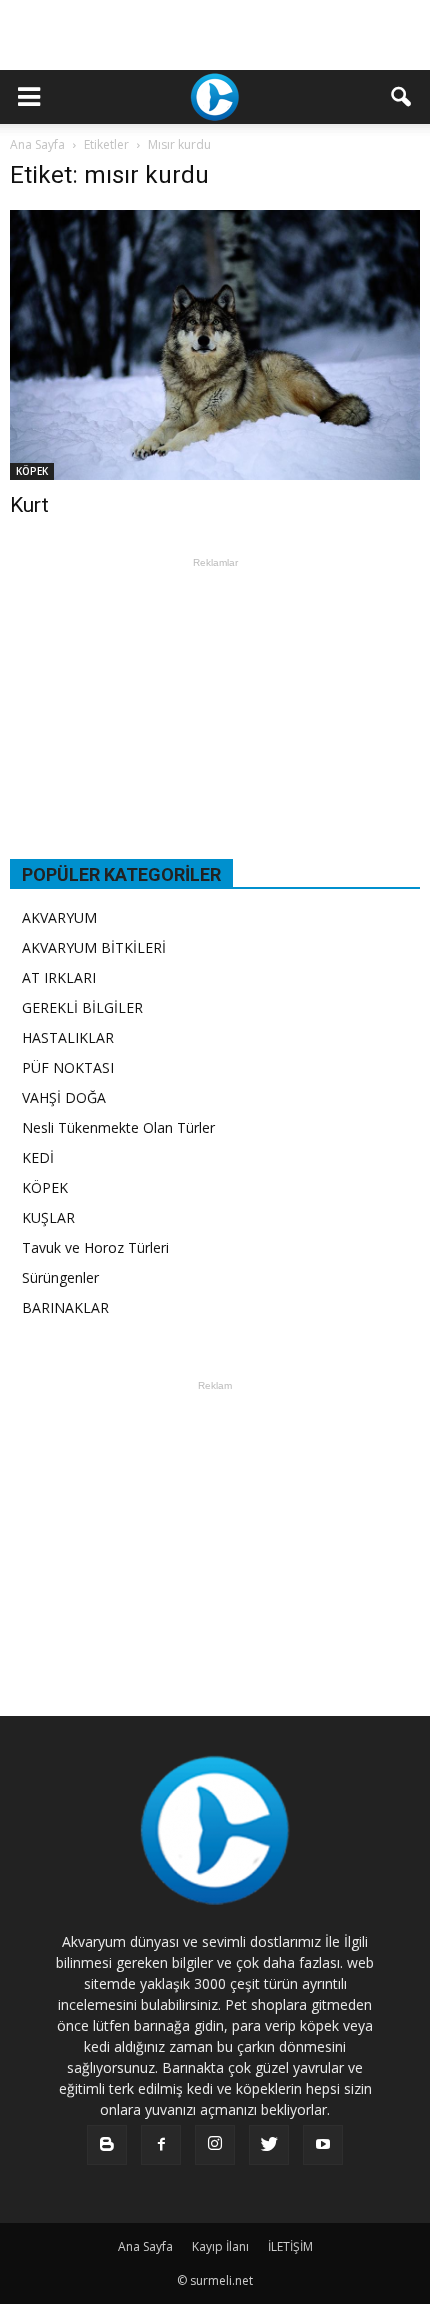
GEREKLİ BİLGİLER (82, 1007)
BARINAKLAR (65, 1307)
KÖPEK (32, 471)
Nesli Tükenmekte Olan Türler (118, 1127)
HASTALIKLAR (68, 1037)
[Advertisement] (215, 35)
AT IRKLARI (59, 977)
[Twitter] (269, 2145)
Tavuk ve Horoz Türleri (95, 1247)
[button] (402, 97)
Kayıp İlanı (220, 2246)
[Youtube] (323, 2145)
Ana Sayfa (37, 144)
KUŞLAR (48, 1217)
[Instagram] (215, 2145)
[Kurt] (215, 345)
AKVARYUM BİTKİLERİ (94, 947)
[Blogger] (107, 2145)
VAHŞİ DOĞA (64, 1097)
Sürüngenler (60, 1277)
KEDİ (38, 1157)
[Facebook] (161, 2145)
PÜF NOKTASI (68, 1067)
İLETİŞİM (290, 2246)
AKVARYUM (59, 917)
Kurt (29, 505)
